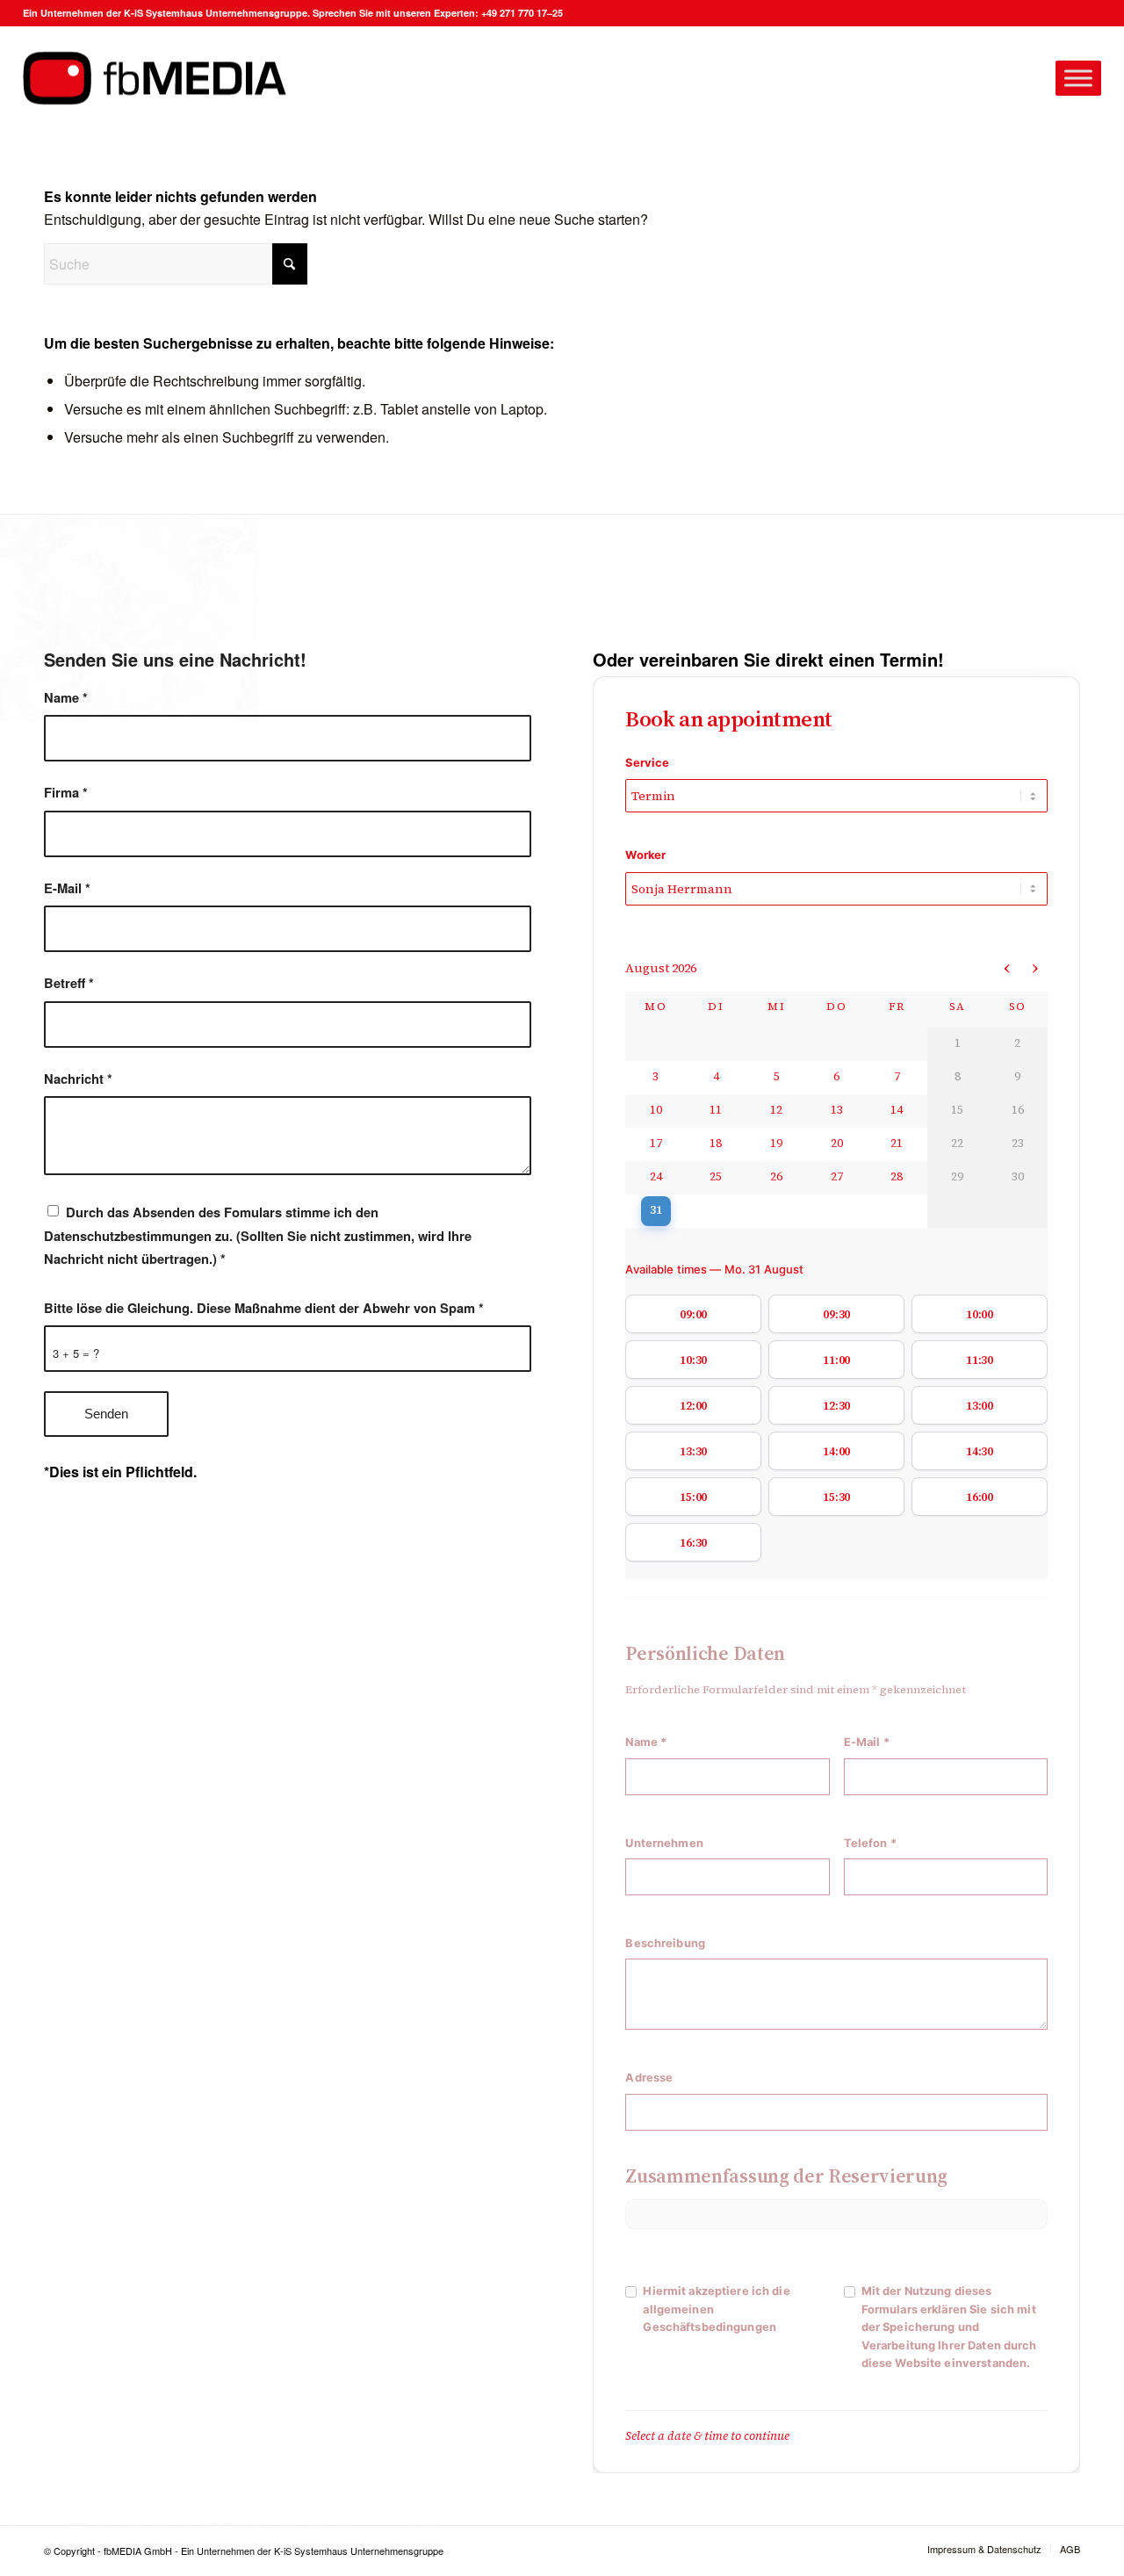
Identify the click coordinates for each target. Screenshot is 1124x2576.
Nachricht (78, 1079)
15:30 (836, 1497)
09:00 (693, 1314)
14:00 (836, 1451)
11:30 (980, 1360)
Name (66, 697)
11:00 (836, 1360)
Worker (645, 855)
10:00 (980, 1314)
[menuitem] (984, 2549)
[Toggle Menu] (1078, 78)
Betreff (69, 983)
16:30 (693, 1543)
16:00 (980, 1497)
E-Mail (67, 888)
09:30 (836, 1314)
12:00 (693, 1406)
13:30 (693, 1451)
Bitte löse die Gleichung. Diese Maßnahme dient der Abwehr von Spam (264, 1308)
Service (647, 763)
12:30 (836, 1406)
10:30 (693, 1360)
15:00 (693, 1497)
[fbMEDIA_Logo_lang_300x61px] (155, 79)
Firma (66, 792)
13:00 (980, 1406)
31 (656, 1210)
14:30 (980, 1451)
